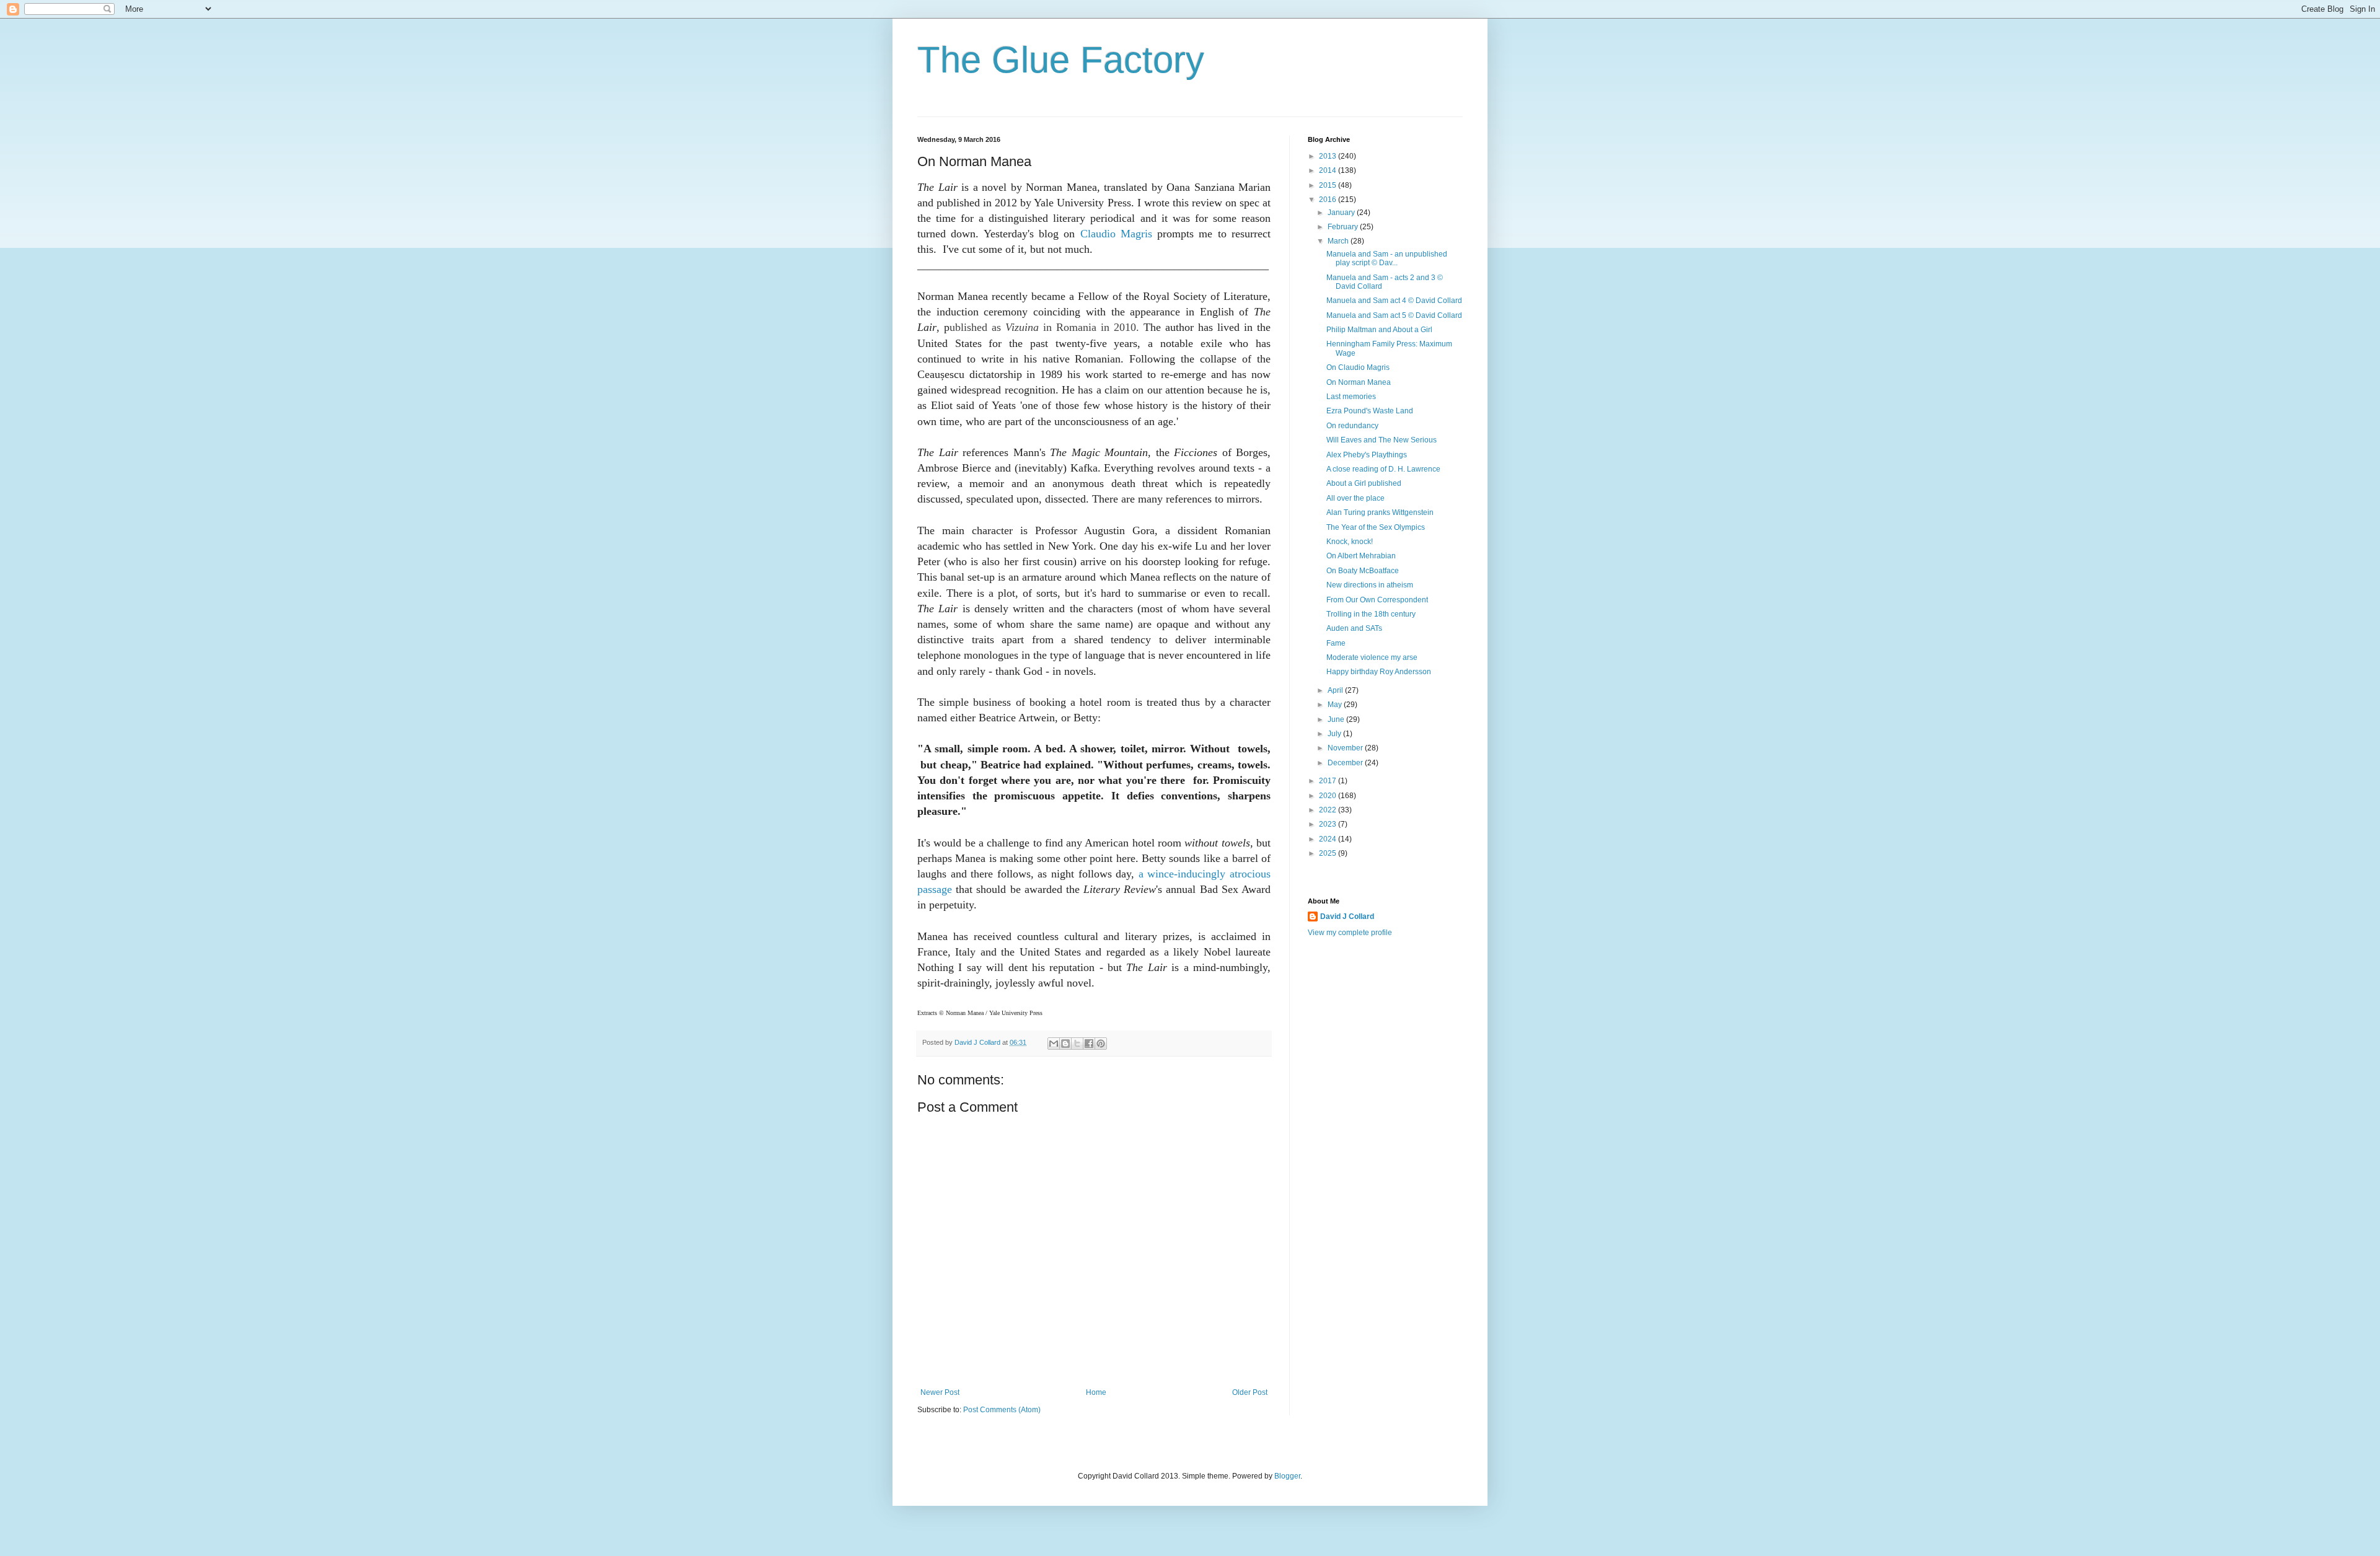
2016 (1329, 200)
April (1336, 690)
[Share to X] (1077, 1044)
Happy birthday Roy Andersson (1379, 672)
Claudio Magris (1116, 234)
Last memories (1351, 397)
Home (1096, 1392)
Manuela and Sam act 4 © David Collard (1394, 301)
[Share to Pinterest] (1101, 1044)
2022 (1329, 810)
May (1336, 705)
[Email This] (1054, 1044)
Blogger (1287, 1476)
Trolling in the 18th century (1371, 614)
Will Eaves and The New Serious (1382, 440)
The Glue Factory (1061, 60)
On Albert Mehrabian (1361, 556)
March (1339, 241)
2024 (1329, 839)
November (1346, 748)
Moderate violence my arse (1372, 657)
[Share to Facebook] (1089, 1044)
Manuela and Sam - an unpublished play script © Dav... (1387, 258)
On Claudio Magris (1358, 367)
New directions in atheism (1370, 585)
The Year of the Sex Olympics (1376, 527)
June (1337, 719)
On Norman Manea (1359, 382)
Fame (1336, 643)
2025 (1329, 853)
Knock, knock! (1350, 542)
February (1344, 227)
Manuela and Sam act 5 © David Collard (1394, 315)
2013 (1329, 156)
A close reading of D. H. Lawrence (1383, 469)
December (1346, 763)
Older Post (1250, 1392)
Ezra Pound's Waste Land (1370, 411)
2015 (1329, 185)
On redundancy (1352, 426)
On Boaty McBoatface (1363, 571)
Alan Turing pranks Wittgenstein (1380, 512)
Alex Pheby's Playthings (1367, 455)
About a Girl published (1364, 483)
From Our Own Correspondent (1377, 600)
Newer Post (940, 1392)
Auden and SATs (1354, 628)
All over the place (1355, 498)
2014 (1329, 170)
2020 (1329, 796)
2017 (1329, 781)
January (1342, 213)
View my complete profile (1350, 933)
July (1335, 734)
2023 (1329, 824)
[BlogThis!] (1065, 1044)
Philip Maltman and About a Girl (1379, 330)
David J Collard (1347, 916)
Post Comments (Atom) (1002, 1410)
